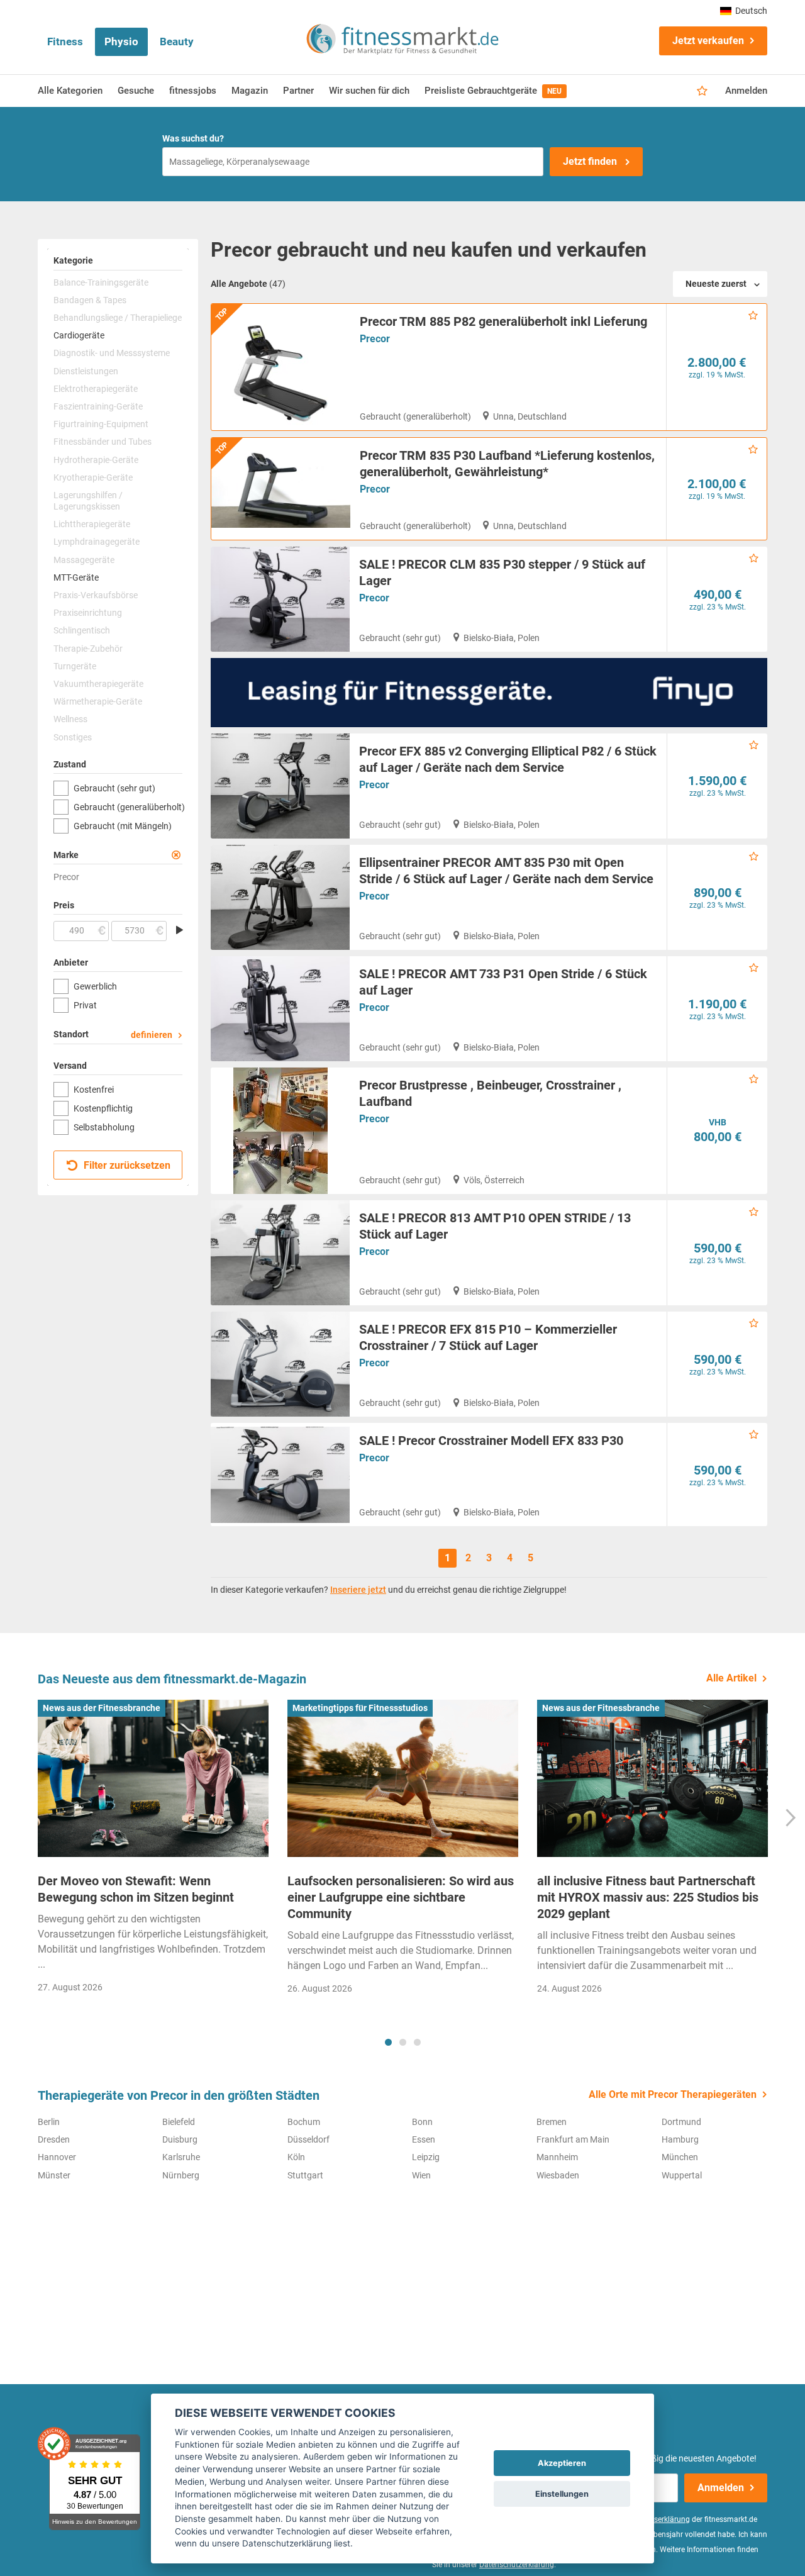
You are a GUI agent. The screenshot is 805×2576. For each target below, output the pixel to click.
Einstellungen (562, 2494)
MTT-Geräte (76, 577)
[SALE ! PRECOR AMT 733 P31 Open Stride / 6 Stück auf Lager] (280, 1009)
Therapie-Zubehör (88, 649)
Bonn (422, 2122)
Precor (375, 339)
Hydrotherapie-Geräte (96, 460)
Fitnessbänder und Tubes (103, 442)
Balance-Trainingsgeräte (101, 282)
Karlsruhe (181, 2157)
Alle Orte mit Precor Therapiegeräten (673, 2094)
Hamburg (680, 2139)
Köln (296, 2157)
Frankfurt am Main (573, 2139)
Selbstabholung (104, 1127)
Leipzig (426, 2157)
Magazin (250, 91)
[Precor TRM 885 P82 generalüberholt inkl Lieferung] (281, 367)
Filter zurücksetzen (126, 1165)
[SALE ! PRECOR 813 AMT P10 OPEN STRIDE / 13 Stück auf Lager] (280, 1253)
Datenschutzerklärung (517, 2565)
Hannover (57, 2157)
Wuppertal (682, 2175)
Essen (424, 2139)
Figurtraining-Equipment (101, 424)
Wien (421, 2175)
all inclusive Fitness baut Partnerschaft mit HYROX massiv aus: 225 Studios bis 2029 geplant (648, 1897)
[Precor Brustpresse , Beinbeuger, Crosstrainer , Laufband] (280, 1131)
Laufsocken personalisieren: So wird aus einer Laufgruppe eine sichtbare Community (401, 1897)
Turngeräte (75, 666)
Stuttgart (305, 2175)
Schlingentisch (82, 630)
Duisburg (180, 2139)
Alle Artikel (731, 1678)
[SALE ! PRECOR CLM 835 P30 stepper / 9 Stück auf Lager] (280, 599)
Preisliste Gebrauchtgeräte (493, 91)
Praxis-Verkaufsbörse (96, 595)
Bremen (552, 2122)
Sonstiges (73, 737)
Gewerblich (95, 986)
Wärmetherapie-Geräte (98, 701)
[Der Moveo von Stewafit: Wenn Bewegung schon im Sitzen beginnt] (153, 1778)
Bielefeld (179, 2122)
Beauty (177, 42)
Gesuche (136, 91)
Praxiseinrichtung (88, 613)
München (680, 2157)
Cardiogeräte (79, 335)
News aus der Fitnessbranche (102, 1708)
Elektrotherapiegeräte (96, 389)
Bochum (304, 2122)
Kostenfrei (94, 1090)
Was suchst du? (193, 138)
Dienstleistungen (86, 371)
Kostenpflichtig (103, 1108)
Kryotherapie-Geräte (93, 477)
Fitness (65, 42)
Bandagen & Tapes (90, 300)
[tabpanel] (153, 1850)
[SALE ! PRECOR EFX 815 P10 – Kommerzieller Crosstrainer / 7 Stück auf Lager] (280, 1364)
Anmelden (746, 91)
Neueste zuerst (716, 284)
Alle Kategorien (70, 91)
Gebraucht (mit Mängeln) (123, 826)
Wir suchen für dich (369, 91)
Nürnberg (181, 2175)
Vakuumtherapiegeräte (98, 684)
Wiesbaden (558, 2175)
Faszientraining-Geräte (98, 406)
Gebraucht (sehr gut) (114, 788)
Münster (54, 2175)
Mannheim (557, 2157)
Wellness (70, 719)
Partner (298, 91)
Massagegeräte (84, 560)
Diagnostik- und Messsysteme (112, 353)
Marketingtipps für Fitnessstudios (360, 1708)
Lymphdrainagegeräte (97, 542)
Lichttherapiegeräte (92, 524)
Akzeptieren (562, 2463)
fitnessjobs (193, 91)
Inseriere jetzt (358, 1590)
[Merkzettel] (702, 91)
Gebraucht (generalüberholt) (128, 807)
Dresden (54, 2139)
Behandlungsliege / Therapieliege (118, 318)
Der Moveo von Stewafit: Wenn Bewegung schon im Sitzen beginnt (136, 1889)
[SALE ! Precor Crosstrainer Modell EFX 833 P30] (280, 1475)
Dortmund (681, 2122)
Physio (121, 42)
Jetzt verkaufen (708, 41)
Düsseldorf (308, 2139)
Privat (85, 1005)
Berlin (49, 2122)
